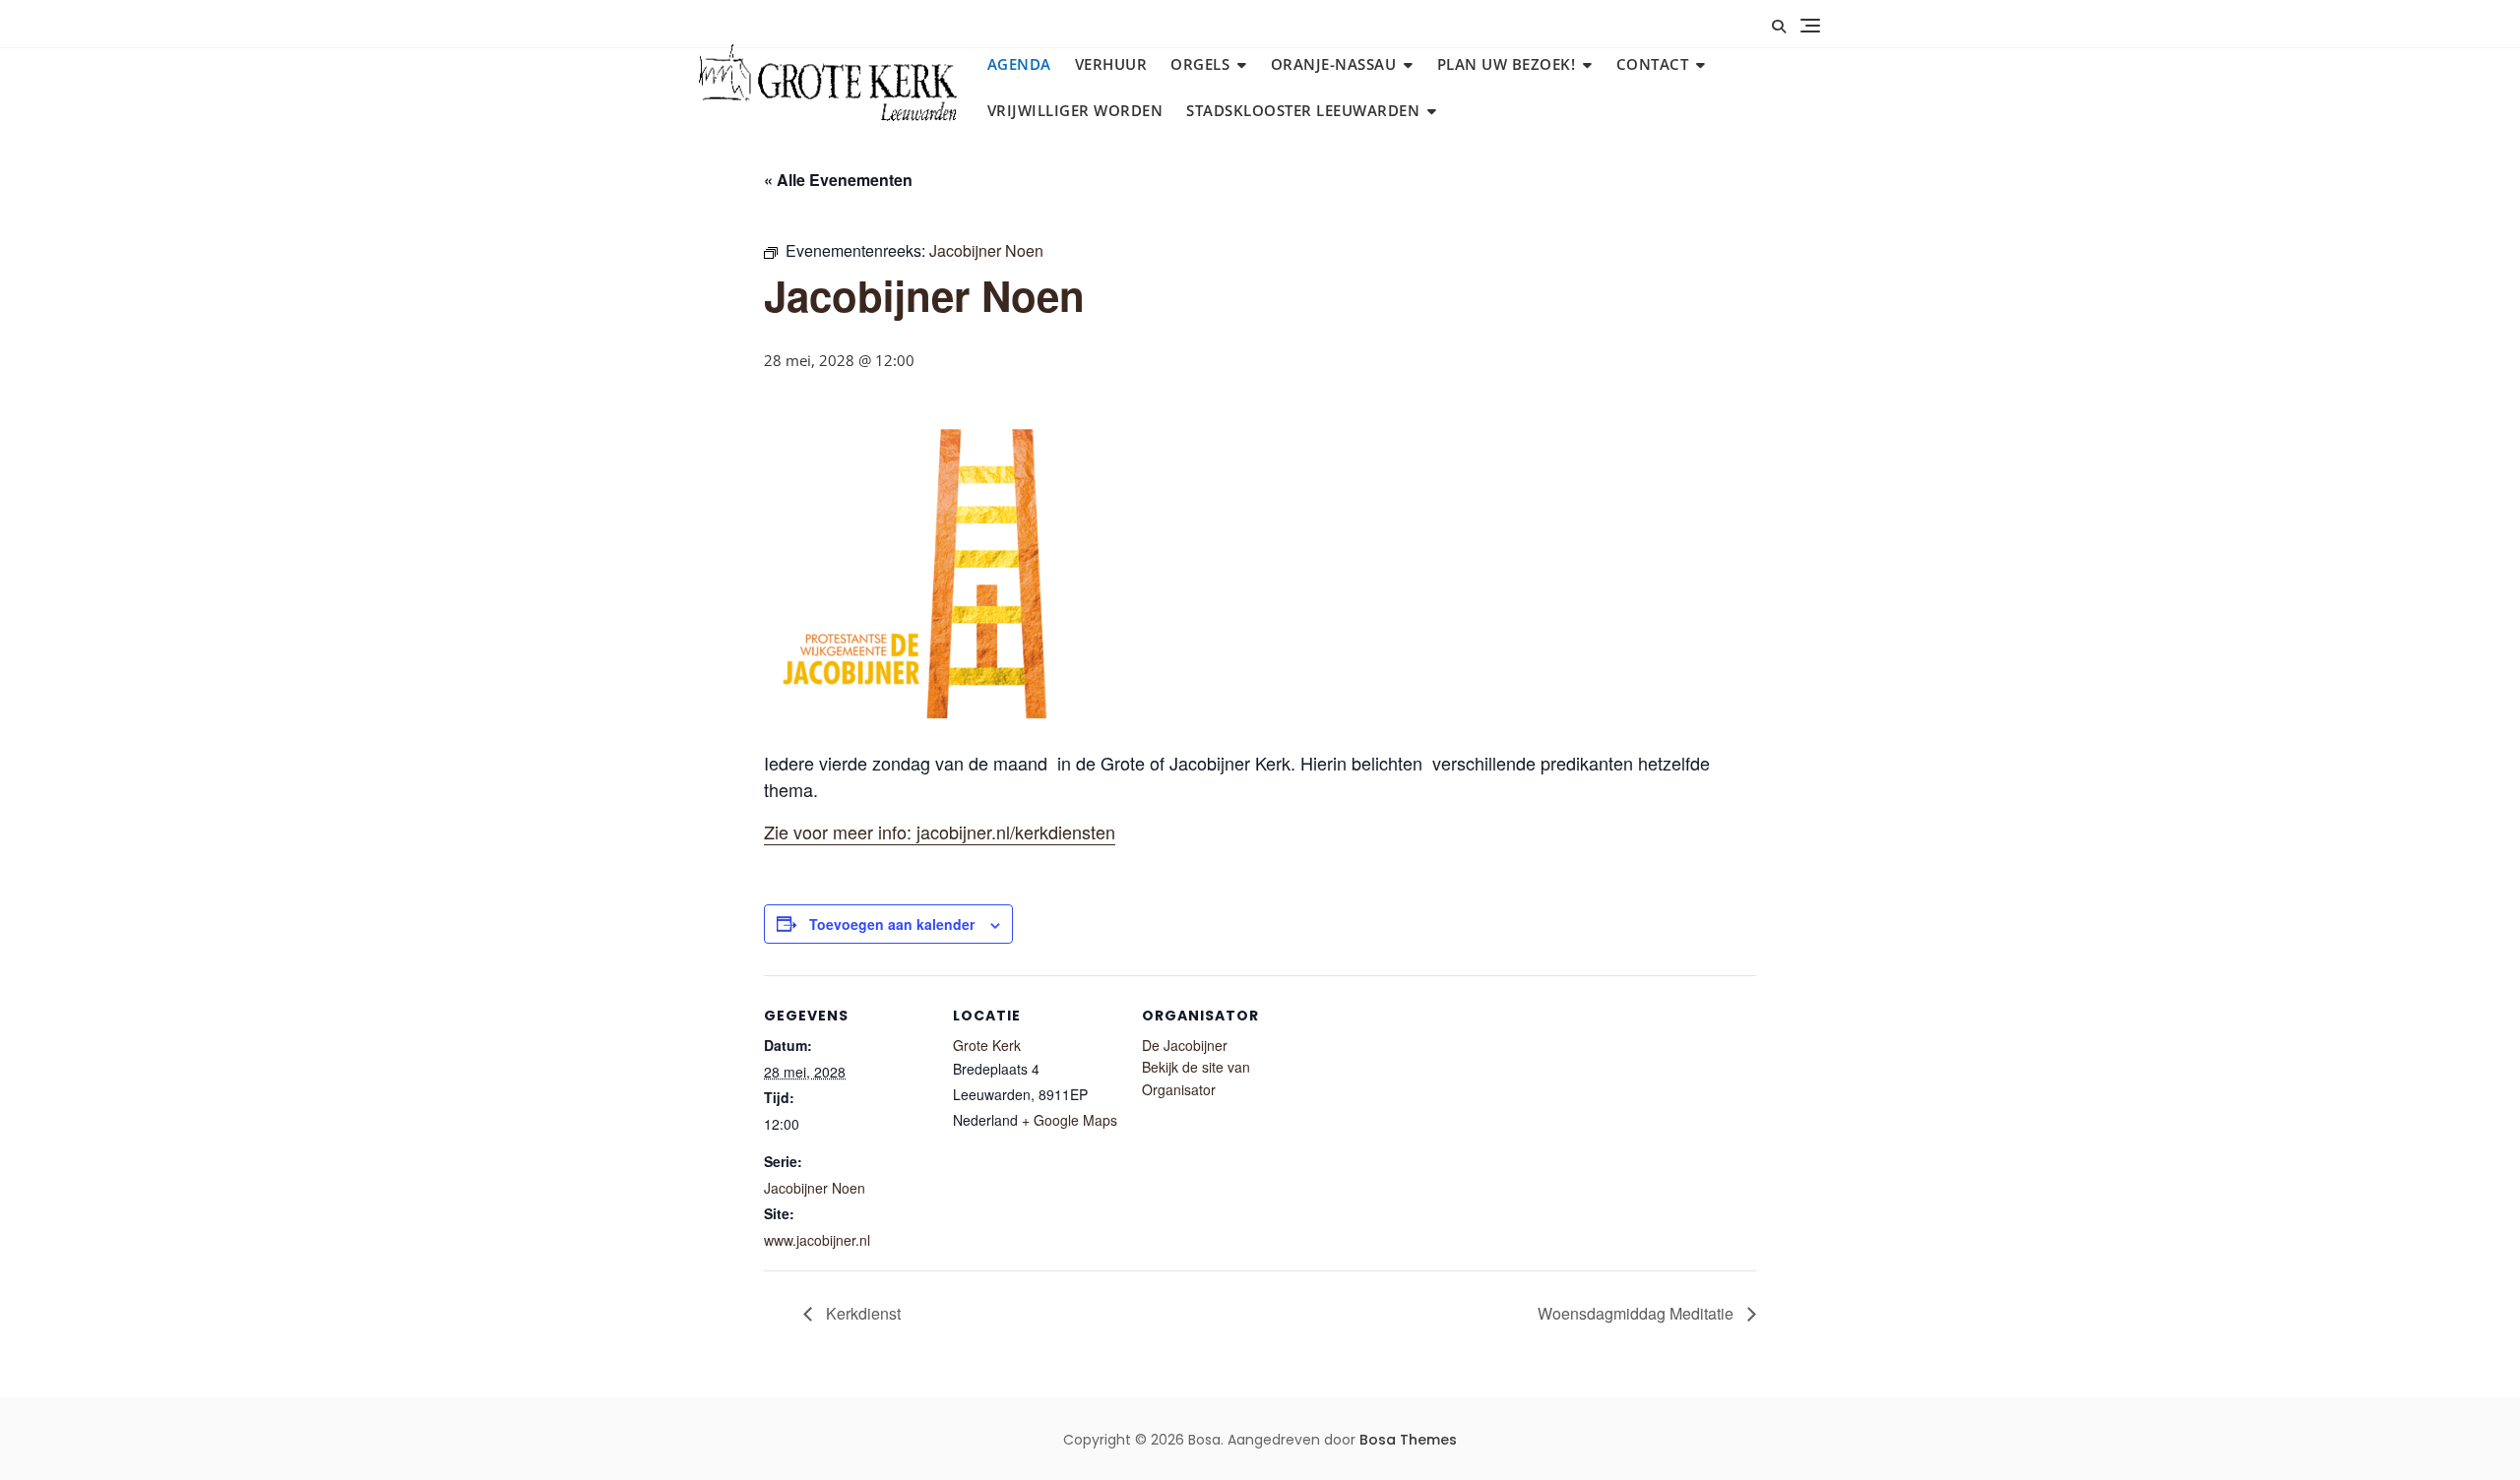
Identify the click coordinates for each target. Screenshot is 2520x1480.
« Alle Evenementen (838, 180)
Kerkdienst (861, 1313)
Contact (1653, 64)
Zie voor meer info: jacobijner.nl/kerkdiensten (940, 832)
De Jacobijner (1185, 1045)
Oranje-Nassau (1334, 64)
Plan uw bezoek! (1507, 64)
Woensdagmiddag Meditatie (1638, 1313)
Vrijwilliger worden (1075, 110)
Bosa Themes (1408, 1440)
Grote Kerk (987, 1045)
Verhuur (1111, 64)
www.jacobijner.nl (817, 1240)
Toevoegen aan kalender (892, 924)
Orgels (1200, 64)
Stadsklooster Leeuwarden (1303, 110)
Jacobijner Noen (815, 1188)
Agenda (1019, 64)
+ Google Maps (1070, 1120)
